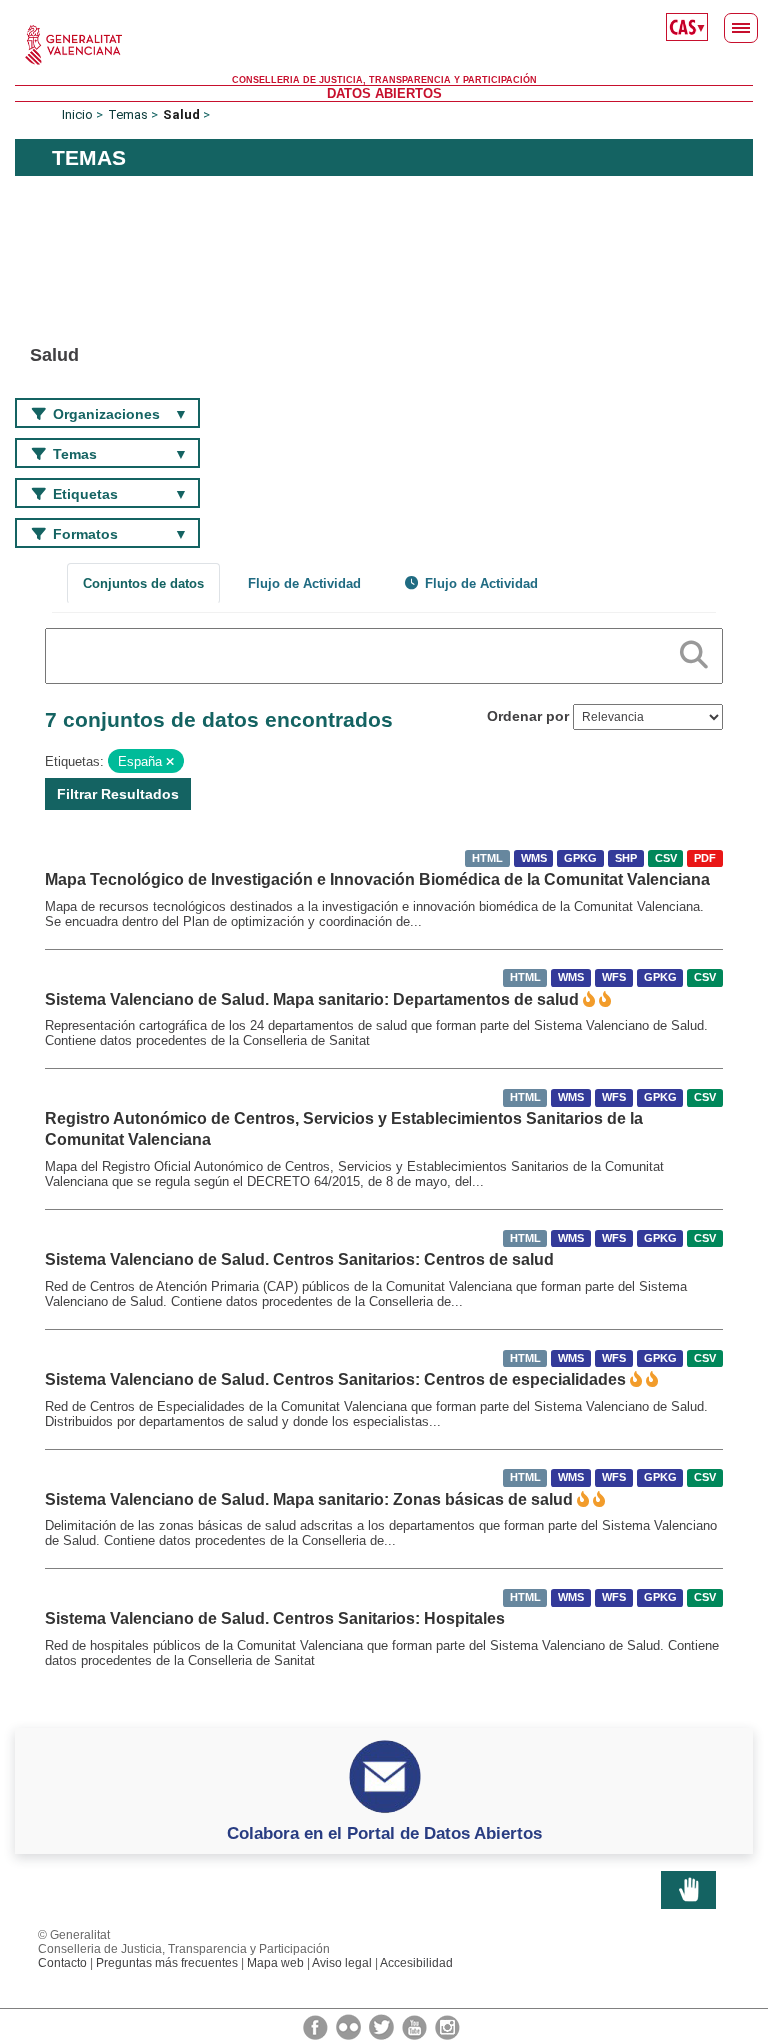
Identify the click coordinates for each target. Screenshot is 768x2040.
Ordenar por (528, 716)
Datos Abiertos (384, 93)
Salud (181, 114)
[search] (694, 651)
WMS (534, 858)
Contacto (62, 1963)
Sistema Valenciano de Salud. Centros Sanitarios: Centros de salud (299, 1259)
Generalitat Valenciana (384, 45)
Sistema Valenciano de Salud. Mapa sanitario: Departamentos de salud (312, 999)
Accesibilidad (416, 1963)
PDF (705, 858)
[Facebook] (317, 2026)
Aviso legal (342, 1963)
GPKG (580, 858)
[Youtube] (416, 2026)
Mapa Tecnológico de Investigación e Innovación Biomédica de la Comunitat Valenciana (377, 879)
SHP (626, 858)
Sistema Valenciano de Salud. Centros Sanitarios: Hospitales (275, 1618)
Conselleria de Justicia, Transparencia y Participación (384, 80)
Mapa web (275, 1963)
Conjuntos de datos (143, 583)
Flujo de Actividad (304, 583)
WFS (614, 978)
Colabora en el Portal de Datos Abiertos (384, 1833)
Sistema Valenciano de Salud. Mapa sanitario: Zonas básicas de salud (309, 1499)
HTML (487, 858)
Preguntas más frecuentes (167, 1963)
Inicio (77, 114)
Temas (128, 114)
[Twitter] (383, 2026)
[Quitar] (170, 762)
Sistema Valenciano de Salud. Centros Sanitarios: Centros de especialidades (335, 1379)
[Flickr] (350, 2026)
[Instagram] (447, 2026)
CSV (666, 858)
